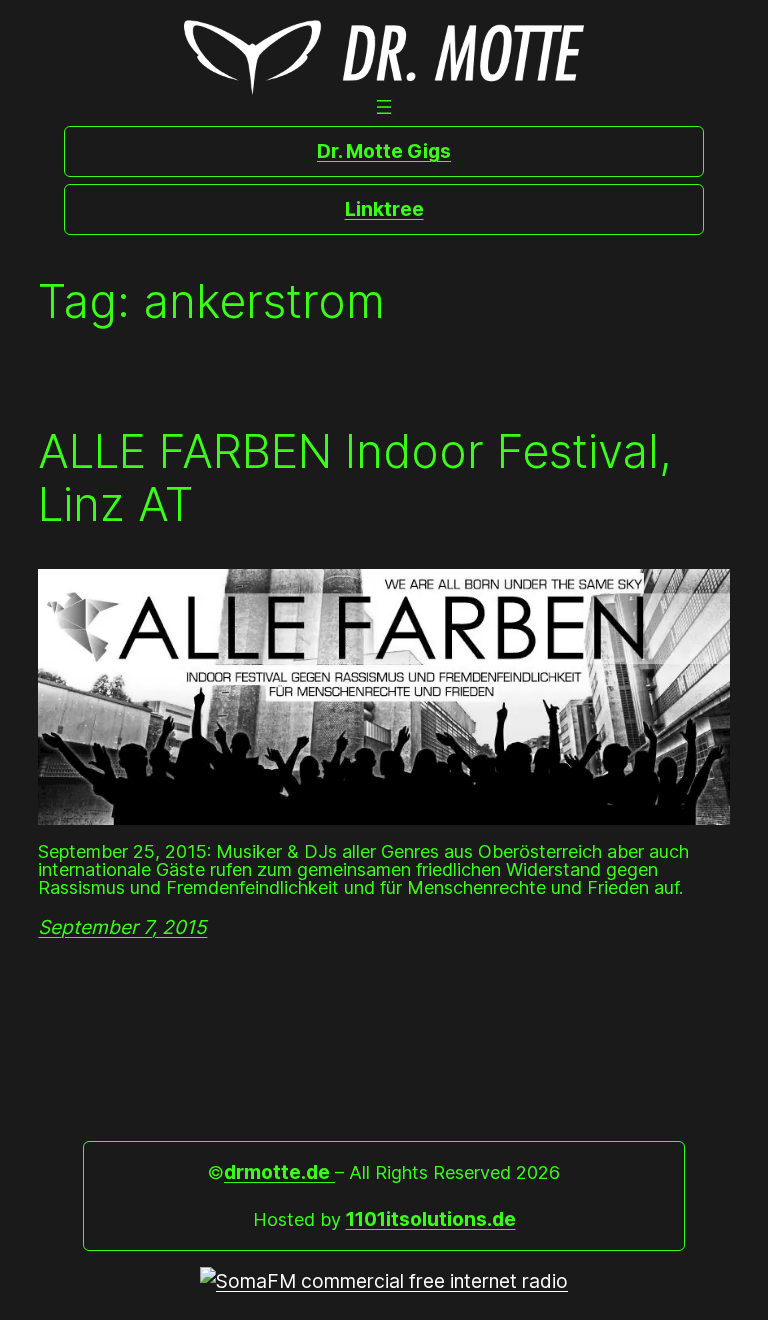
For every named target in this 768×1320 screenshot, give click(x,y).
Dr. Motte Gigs (384, 151)
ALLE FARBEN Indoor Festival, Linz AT (355, 478)
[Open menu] (384, 107)
